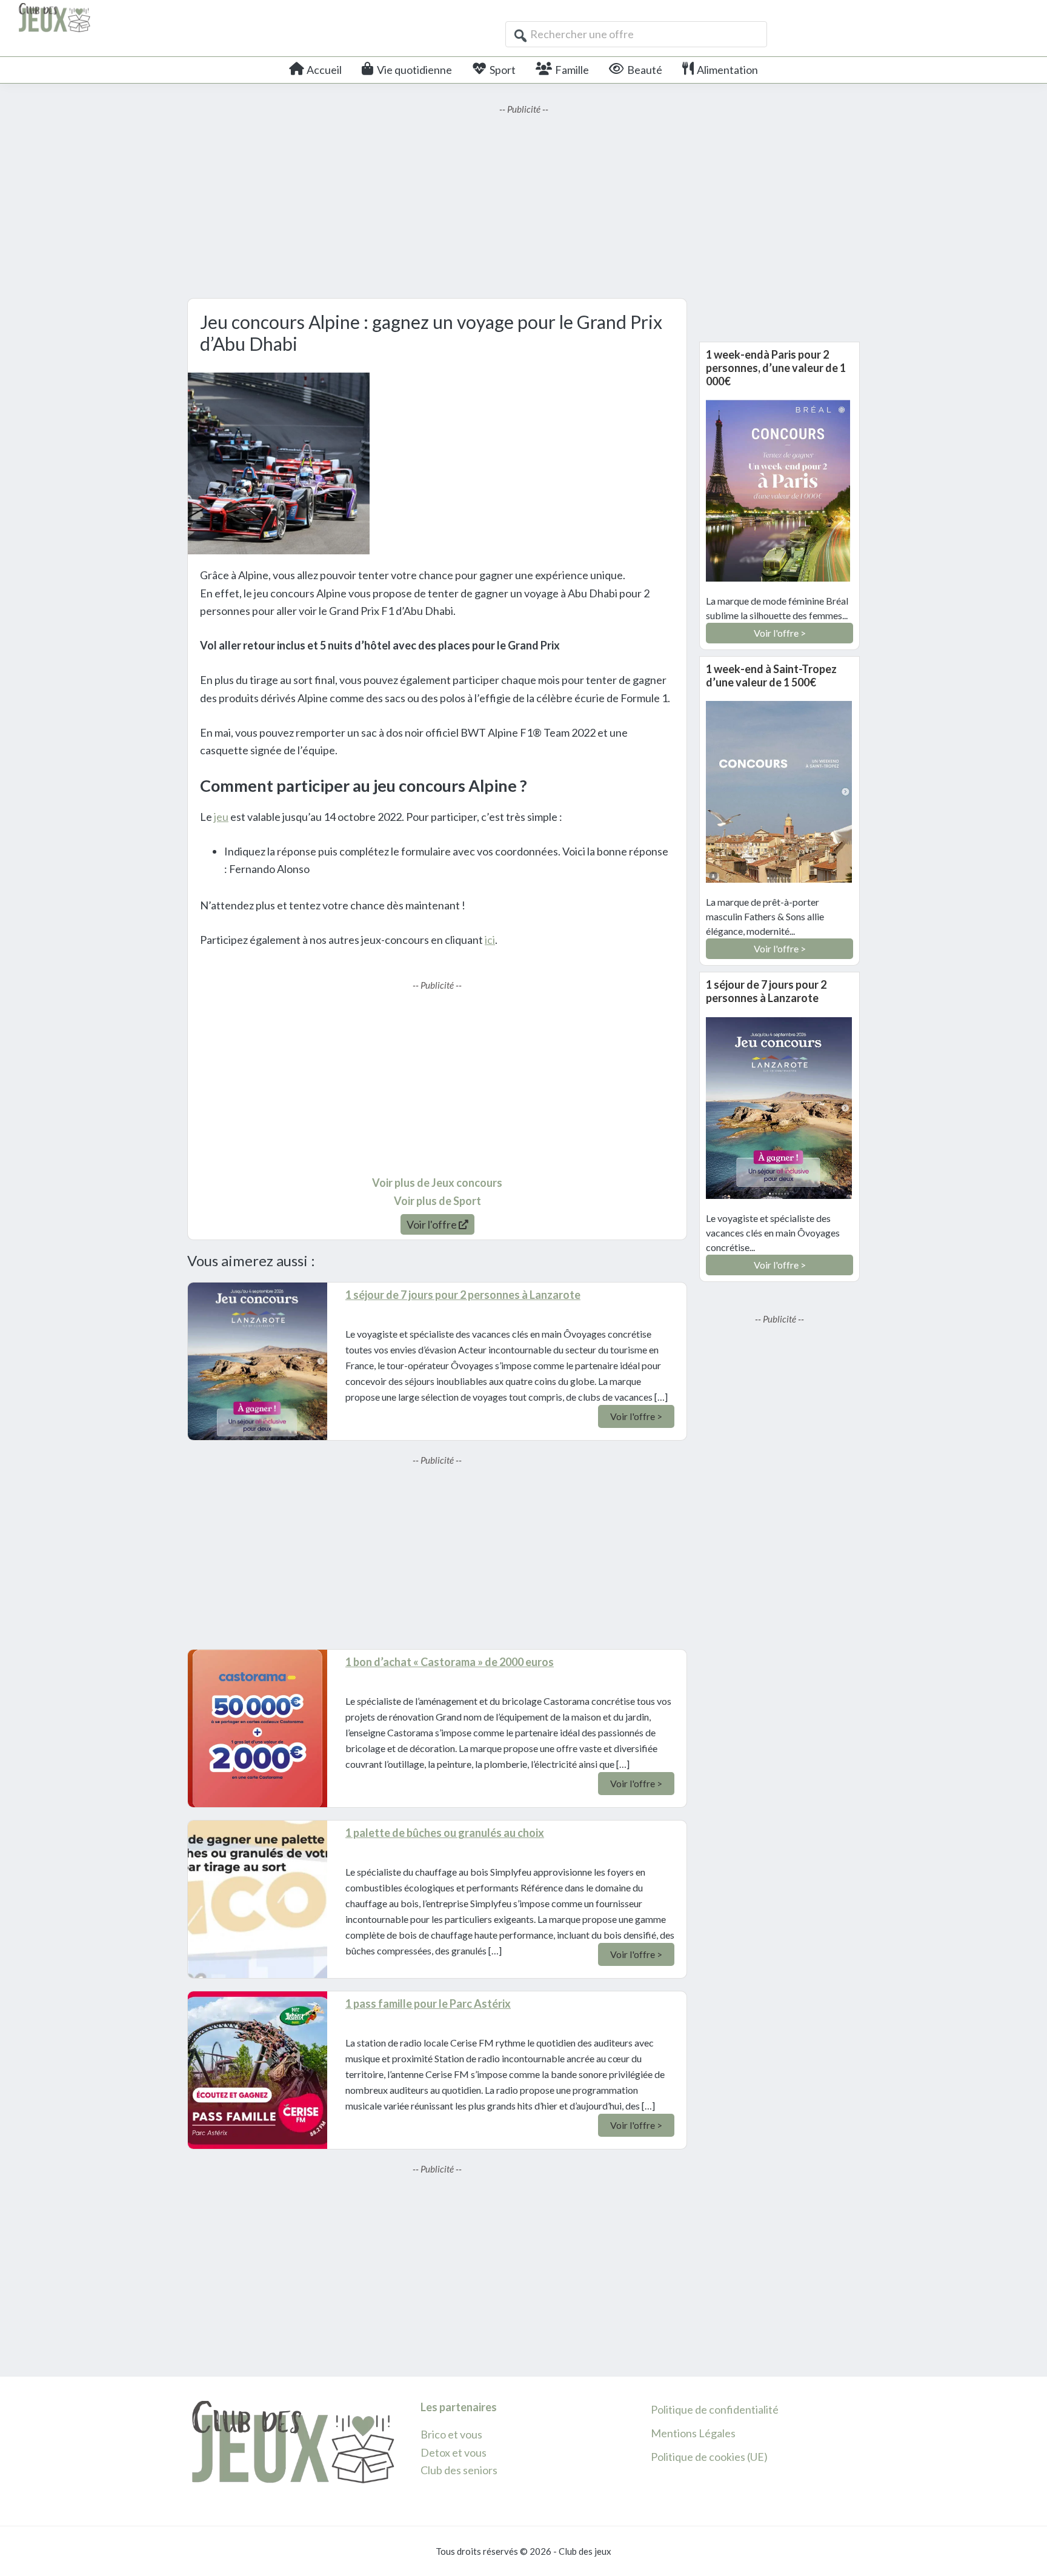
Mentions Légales (693, 2433)
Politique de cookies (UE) (709, 2457)
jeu (221, 817)
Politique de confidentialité (715, 2409)
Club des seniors (459, 2470)
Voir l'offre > (636, 1416)
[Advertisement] (523, 201)
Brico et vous (451, 2434)
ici (490, 940)
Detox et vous (454, 2452)
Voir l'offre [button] (433, 1224)
